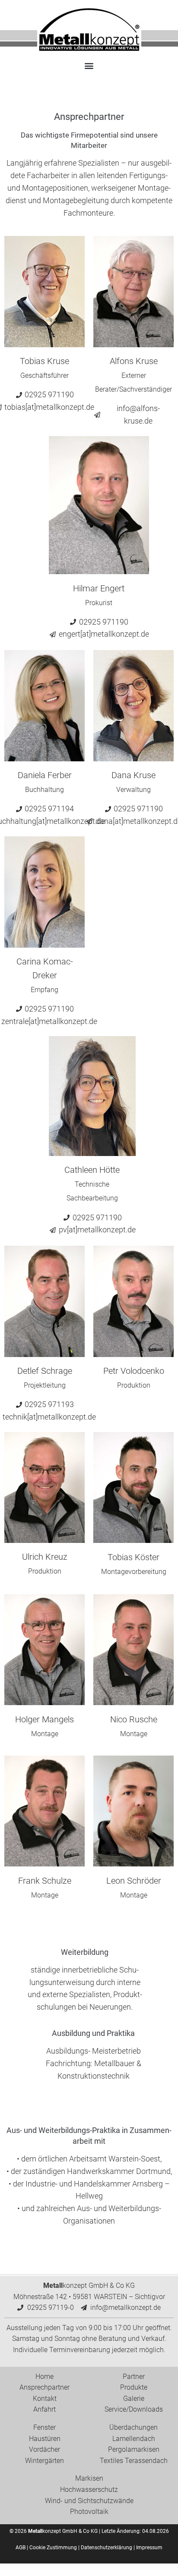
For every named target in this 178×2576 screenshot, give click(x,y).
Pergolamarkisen (134, 2449)
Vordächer (44, 2449)
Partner (134, 2377)
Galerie (134, 2399)
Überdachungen (133, 2427)
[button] (89, 65)
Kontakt (45, 2399)
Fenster (44, 2427)
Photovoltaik (89, 2512)
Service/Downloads (134, 2409)
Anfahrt (44, 2409)
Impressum (149, 2548)
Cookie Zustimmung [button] (53, 2548)
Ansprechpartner (44, 2387)
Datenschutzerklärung (106, 2548)
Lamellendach (134, 2439)
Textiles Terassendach (134, 2461)
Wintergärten (44, 2461)
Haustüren (45, 2439)
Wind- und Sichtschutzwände (89, 2501)
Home (44, 2377)
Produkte (134, 2387)
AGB (21, 2548)
